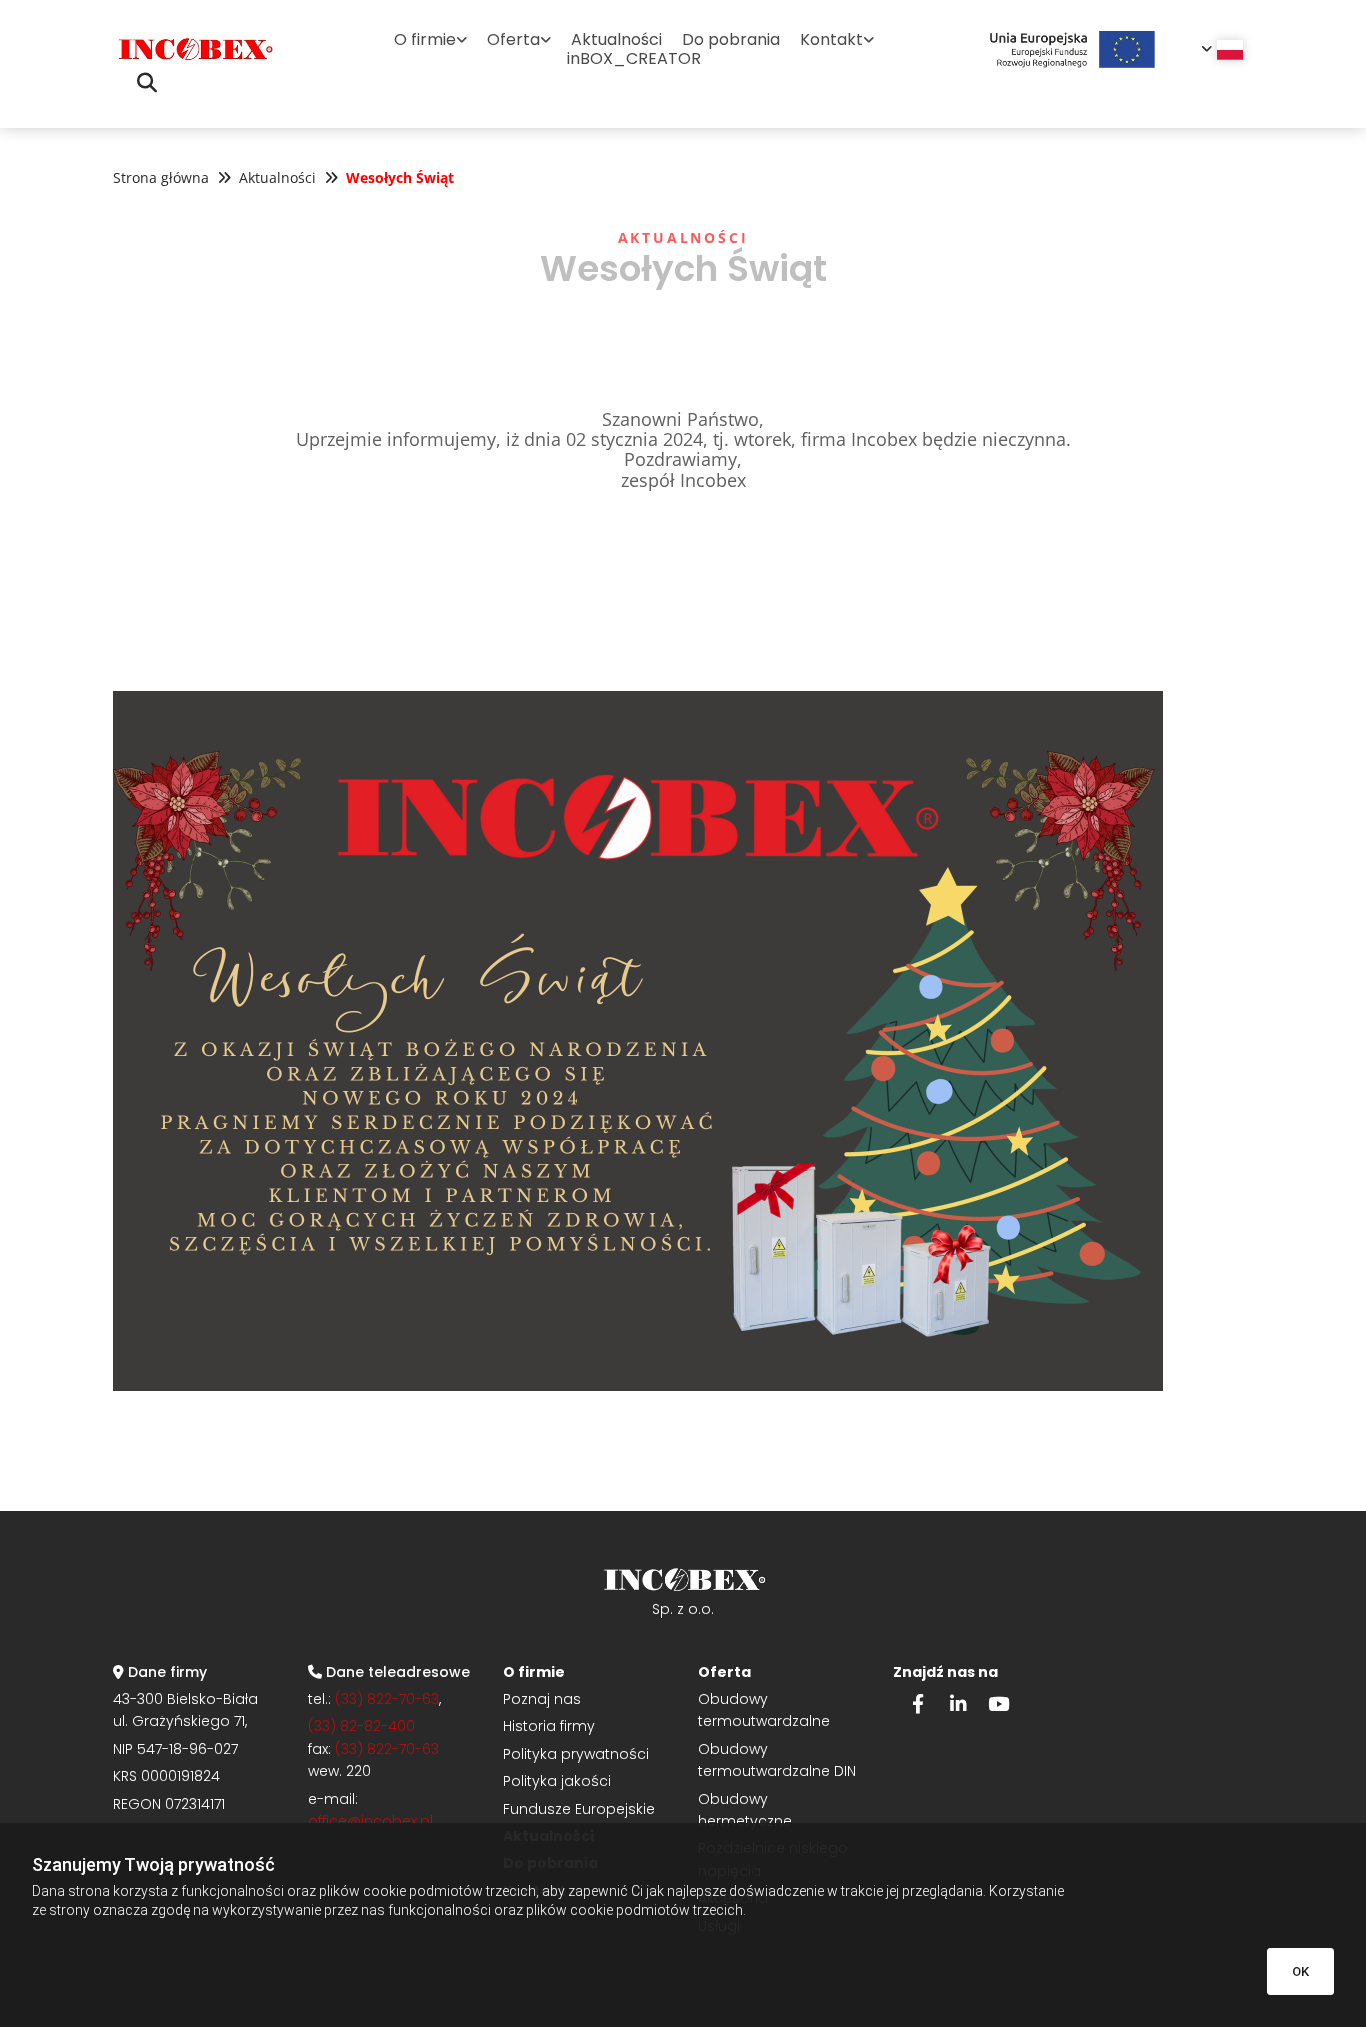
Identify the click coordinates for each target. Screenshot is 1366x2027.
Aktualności (616, 39)
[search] (147, 83)
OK (1300, 1971)
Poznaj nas (542, 1699)
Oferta (513, 39)
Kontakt (831, 39)
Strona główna (161, 177)
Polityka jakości (557, 1781)
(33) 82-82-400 (361, 1726)
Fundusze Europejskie (579, 1809)
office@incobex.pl (370, 1821)
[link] (430, 39)
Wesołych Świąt (400, 177)
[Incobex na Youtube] (998, 1703)
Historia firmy (549, 1726)
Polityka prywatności (576, 1754)
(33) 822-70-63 (387, 1699)
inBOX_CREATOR (634, 58)
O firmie (425, 39)
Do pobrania (731, 39)
